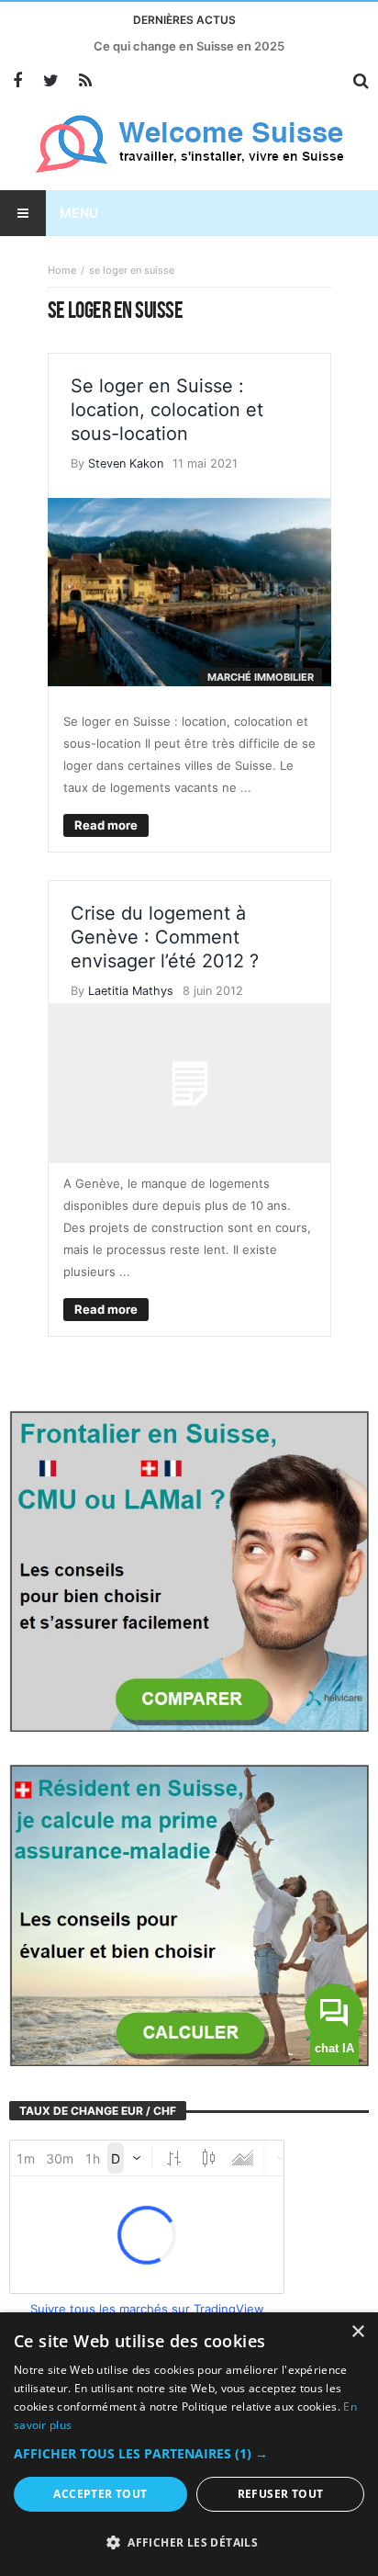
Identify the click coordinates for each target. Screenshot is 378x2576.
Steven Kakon (126, 463)
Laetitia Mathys (131, 991)
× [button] (357, 2332)
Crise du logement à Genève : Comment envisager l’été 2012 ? (165, 937)
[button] (189, 2454)
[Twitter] (51, 81)
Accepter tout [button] (100, 2494)
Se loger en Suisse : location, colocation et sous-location (167, 410)
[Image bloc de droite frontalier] (189, 1569)
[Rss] (85, 81)
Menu (79, 213)
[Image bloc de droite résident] (189, 1914)
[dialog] (189, 2444)
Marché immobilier (261, 677)
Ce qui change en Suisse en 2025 (189, 46)
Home (62, 270)
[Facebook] (17, 81)
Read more (106, 825)
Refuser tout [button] (281, 2494)
